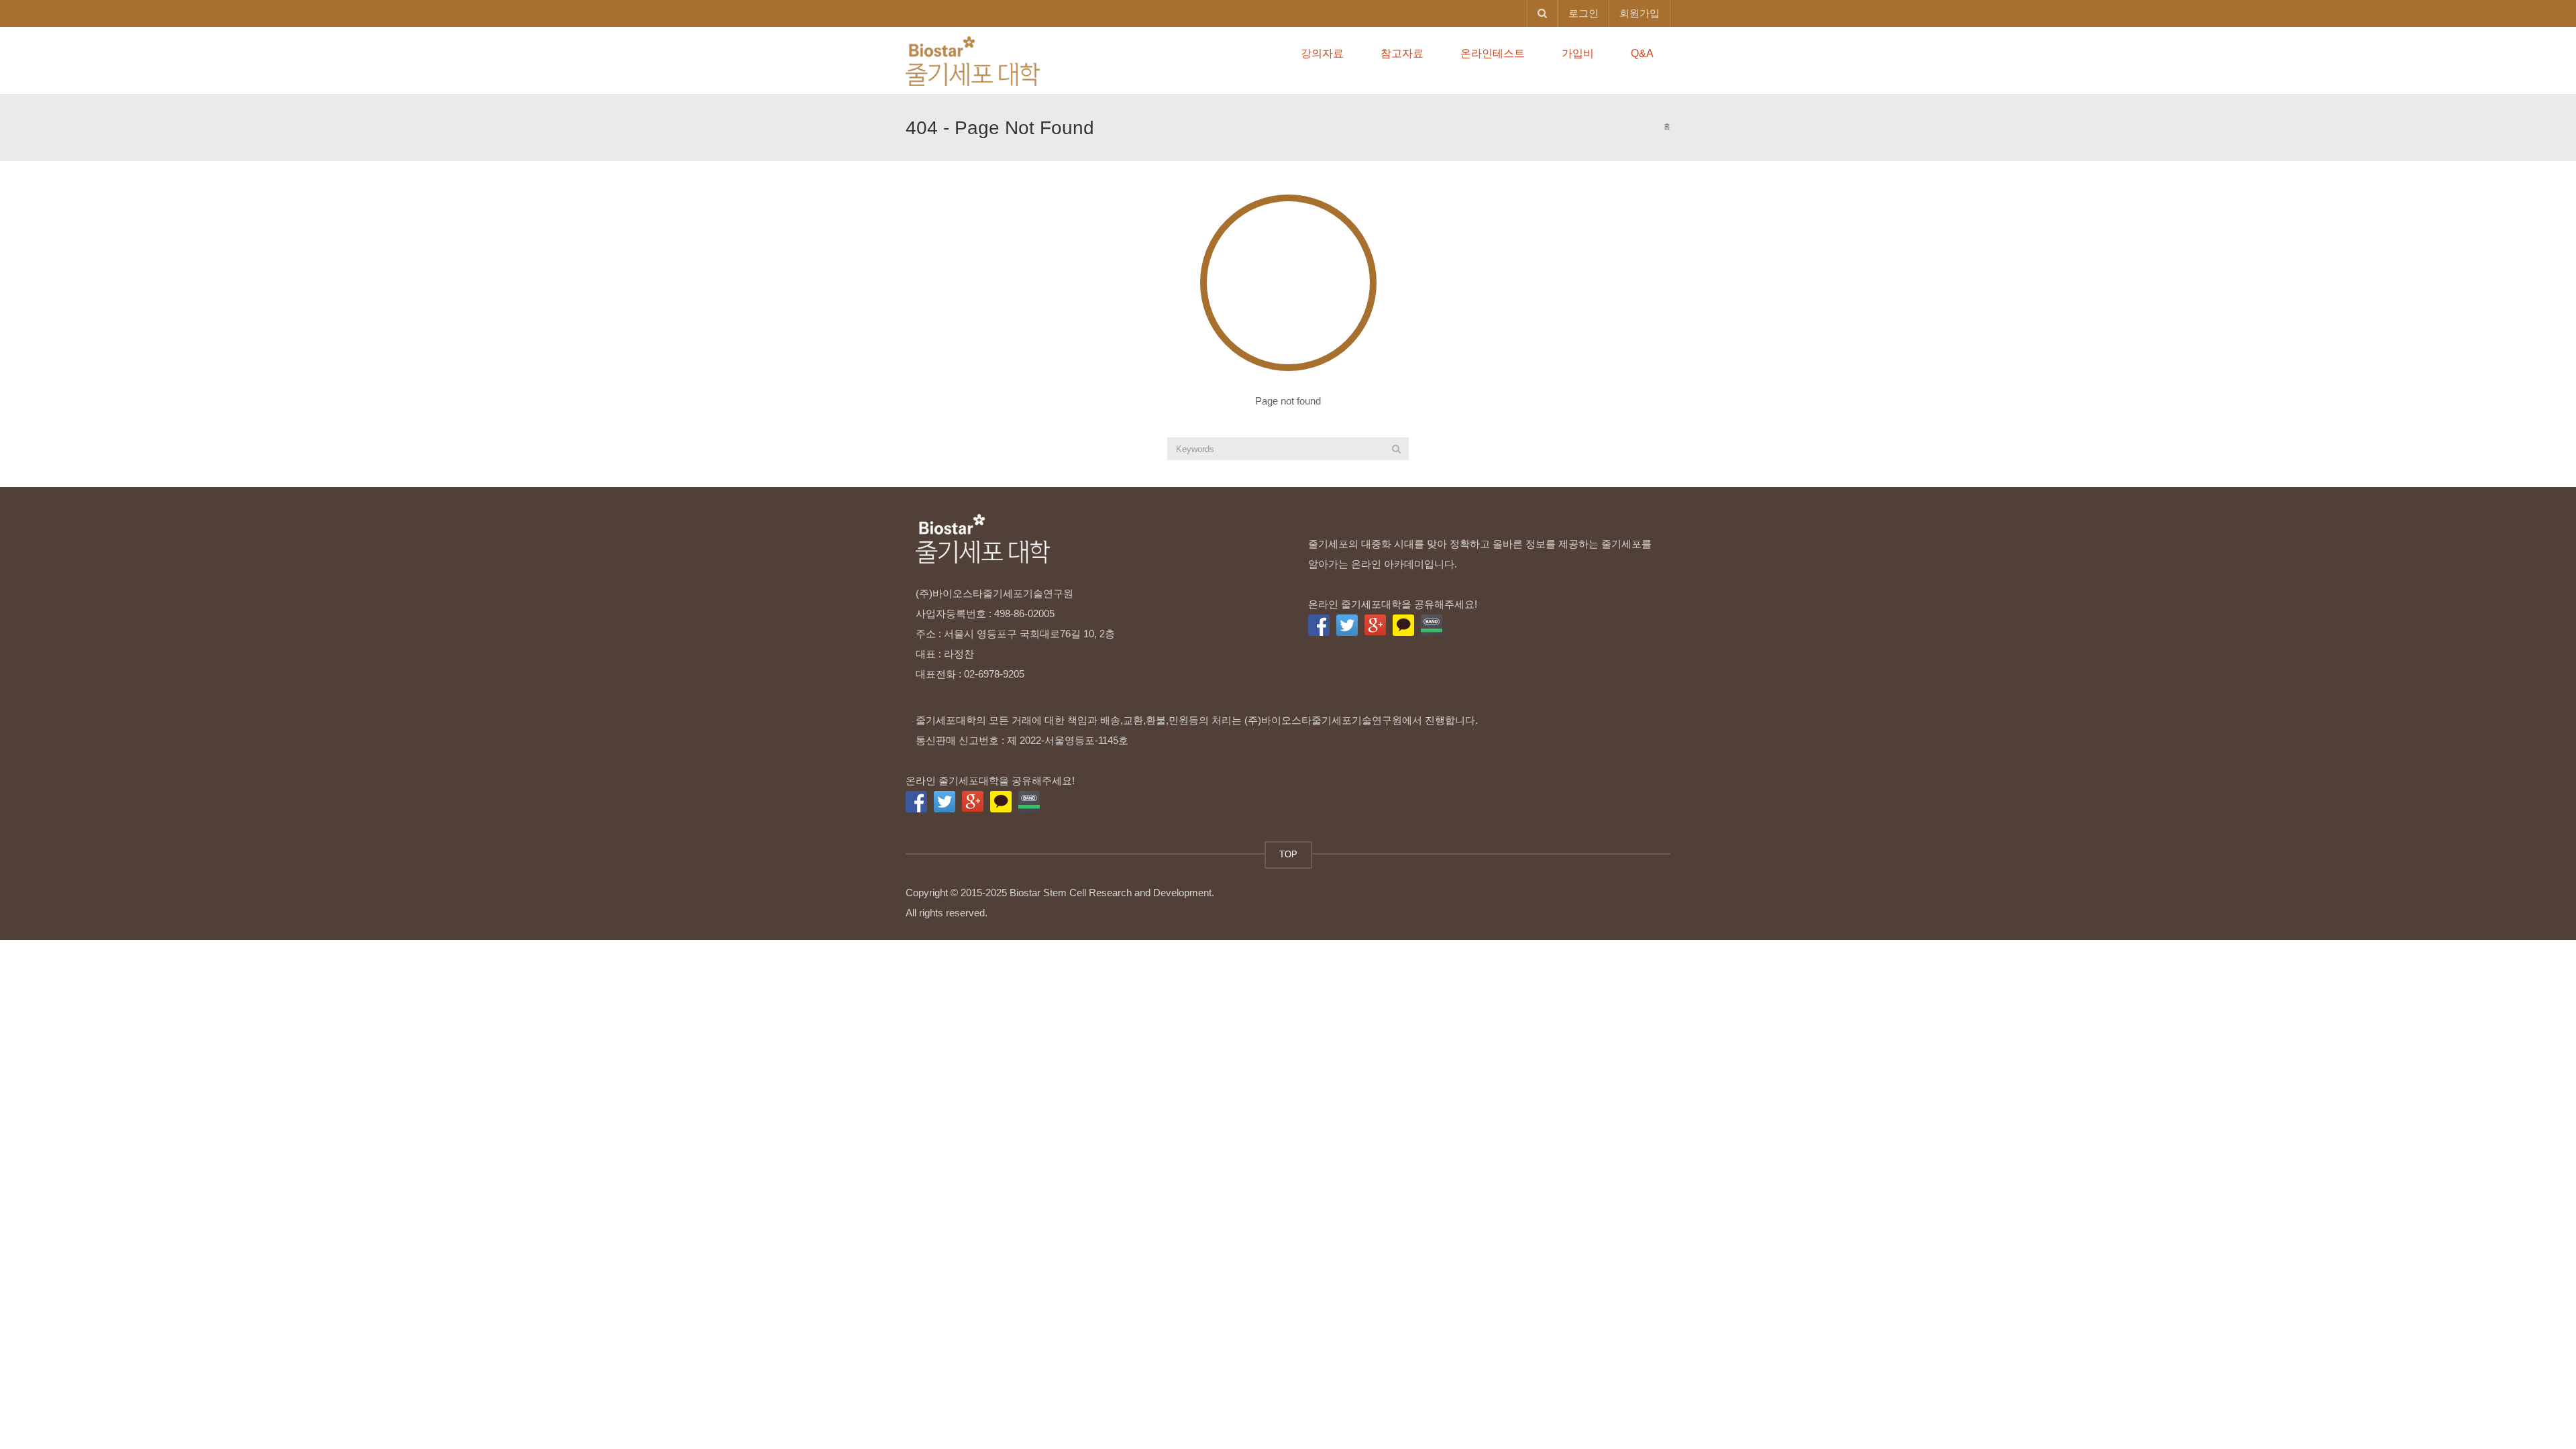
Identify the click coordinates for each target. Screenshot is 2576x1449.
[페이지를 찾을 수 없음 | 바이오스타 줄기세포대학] (973, 60)
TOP (1288, 854)
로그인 (1584, 13)
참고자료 (1402, 53)
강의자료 (1322, 53)
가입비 (1578, 53)
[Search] (1396, 449)
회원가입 (1640, 13)
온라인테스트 (1493, 53)
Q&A (1642, 53)
